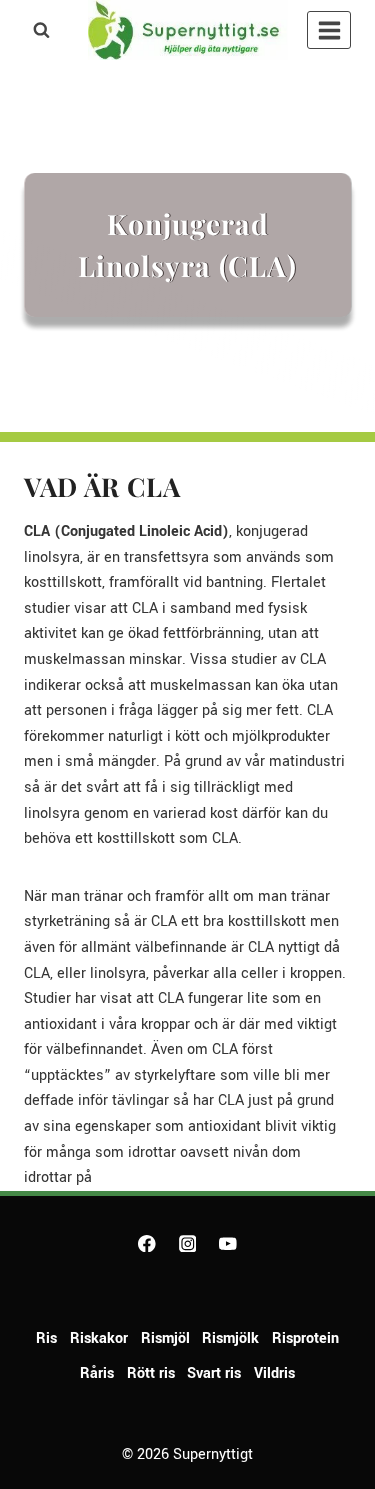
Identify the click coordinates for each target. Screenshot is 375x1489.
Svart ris (214, 1373)
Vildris (274, 1373)
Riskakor (99, 1338)
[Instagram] (187, 1243)
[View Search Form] (41, 30)
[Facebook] (146, 1243)
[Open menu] (329, 30)
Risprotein (305, 1338)
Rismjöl (165, 1338)
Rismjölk (230, 1338)
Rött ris (151, 1373)
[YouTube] (227, 1243)
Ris (46, 1338)
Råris (97, 1373)
